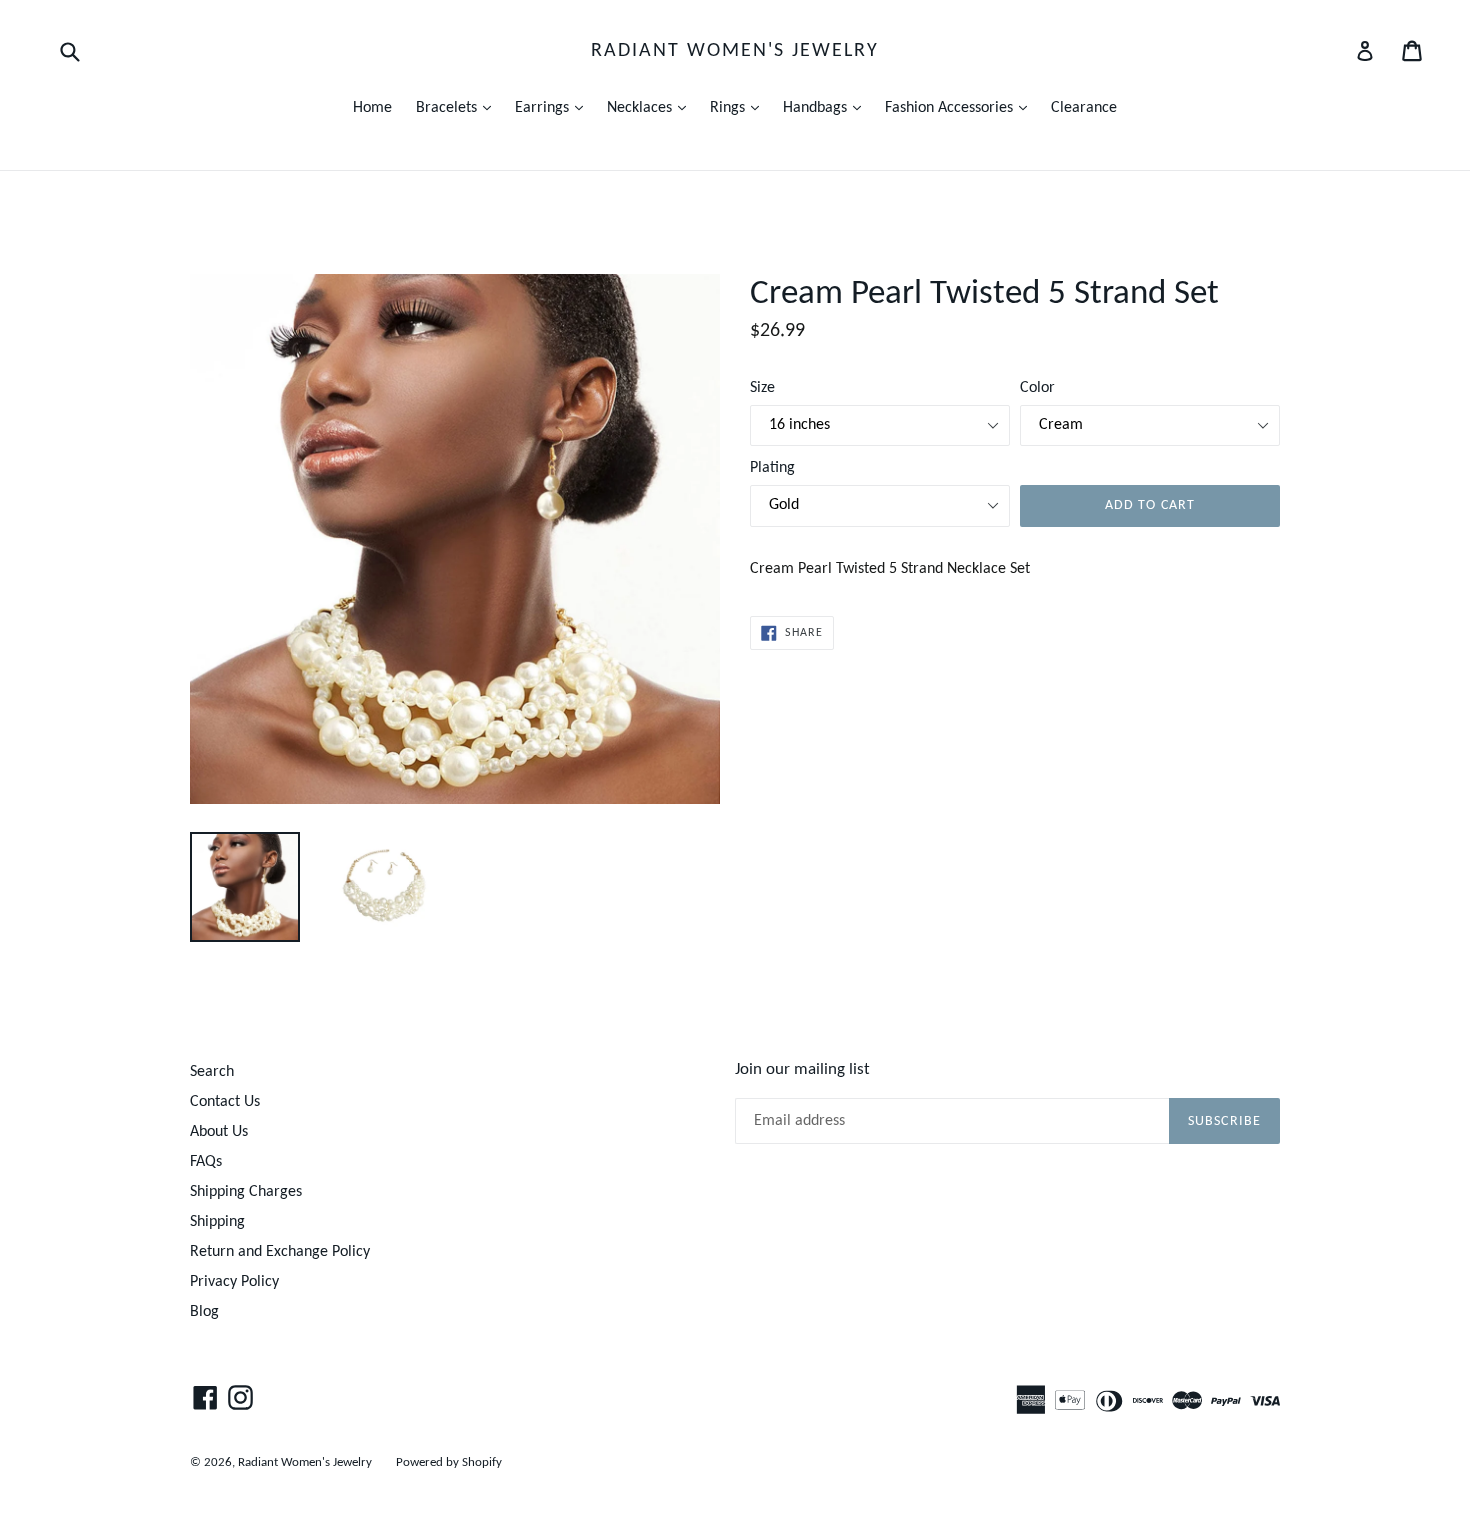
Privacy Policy (234, 1282)
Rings (739, 107)
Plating (772, 468)
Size (762, 388)
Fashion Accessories (961, 107)
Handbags (827, 107)
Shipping (217, 1222)
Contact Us (225, 1102)
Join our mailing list (802, 1069)
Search (212, 1072)
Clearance (1084, 108)
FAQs (206, 1162)
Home (372, 108)
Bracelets (458, 107)
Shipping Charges (246, 1192)
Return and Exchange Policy (280, 1252)
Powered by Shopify (449, 1462)
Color (1037, 388)
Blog (204, 1312)
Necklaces (651, 107)
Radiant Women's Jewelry (735, 51)
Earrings (554, 107)
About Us (219, 1132)
